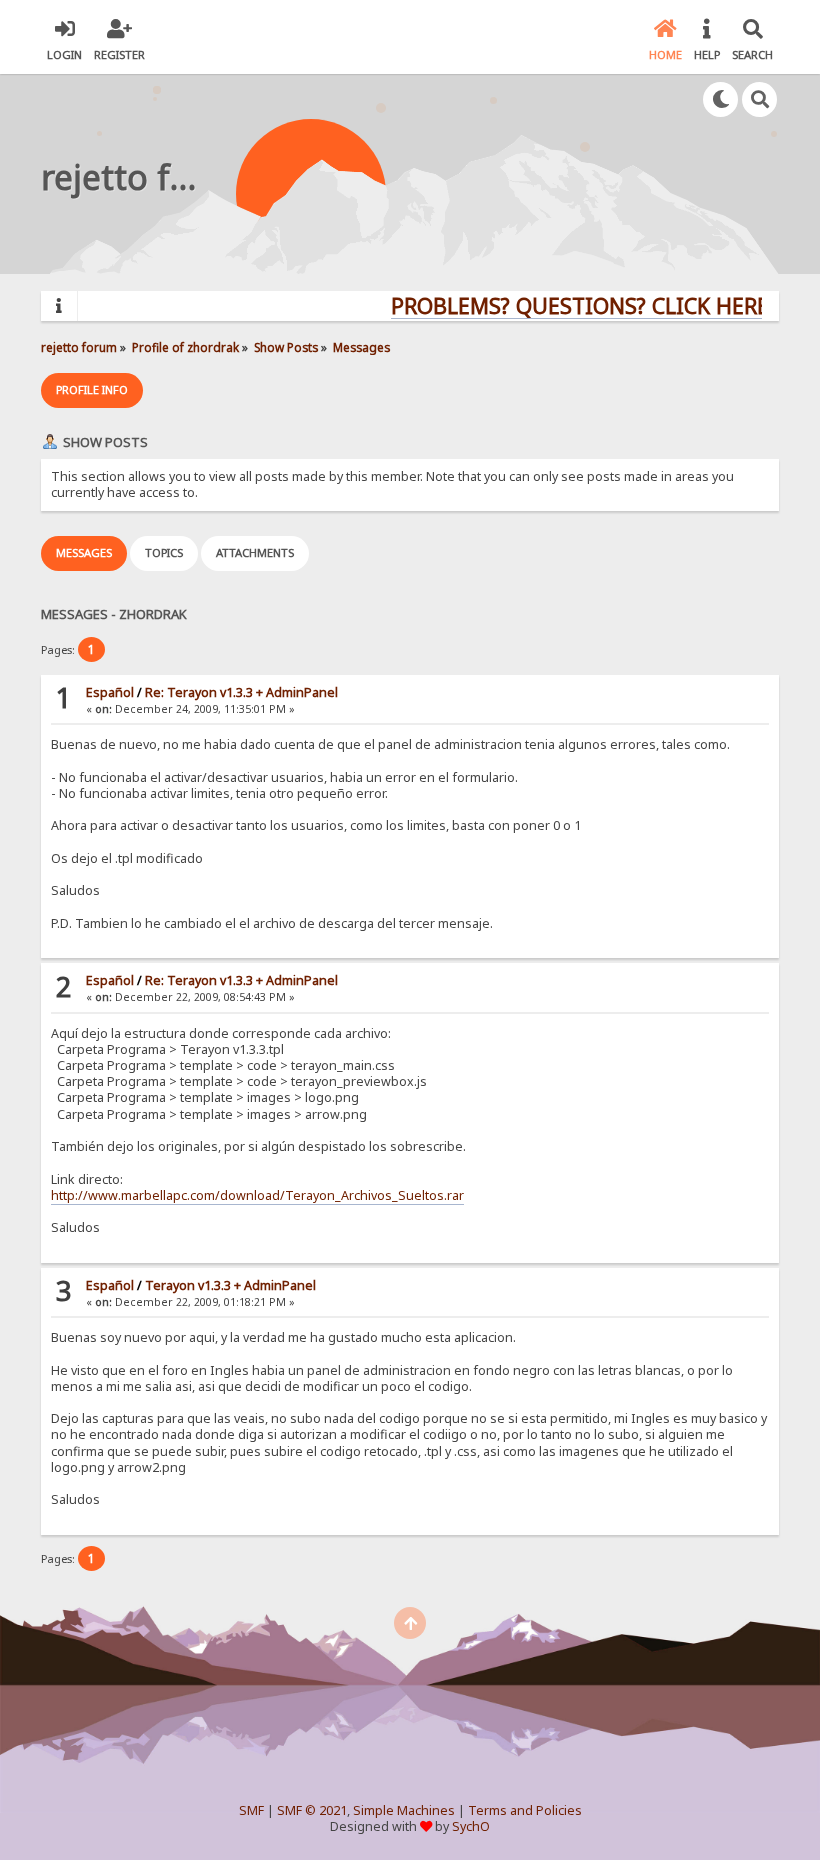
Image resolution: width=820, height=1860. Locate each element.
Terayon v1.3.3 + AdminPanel (230, 1285)
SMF (251, 1810)
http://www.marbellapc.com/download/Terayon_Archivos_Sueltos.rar (257, 1195)
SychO (471, 1826)
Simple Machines (404, 1810)
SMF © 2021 (312, 1810)
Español (110, 692)
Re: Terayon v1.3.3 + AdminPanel (241, 692)
